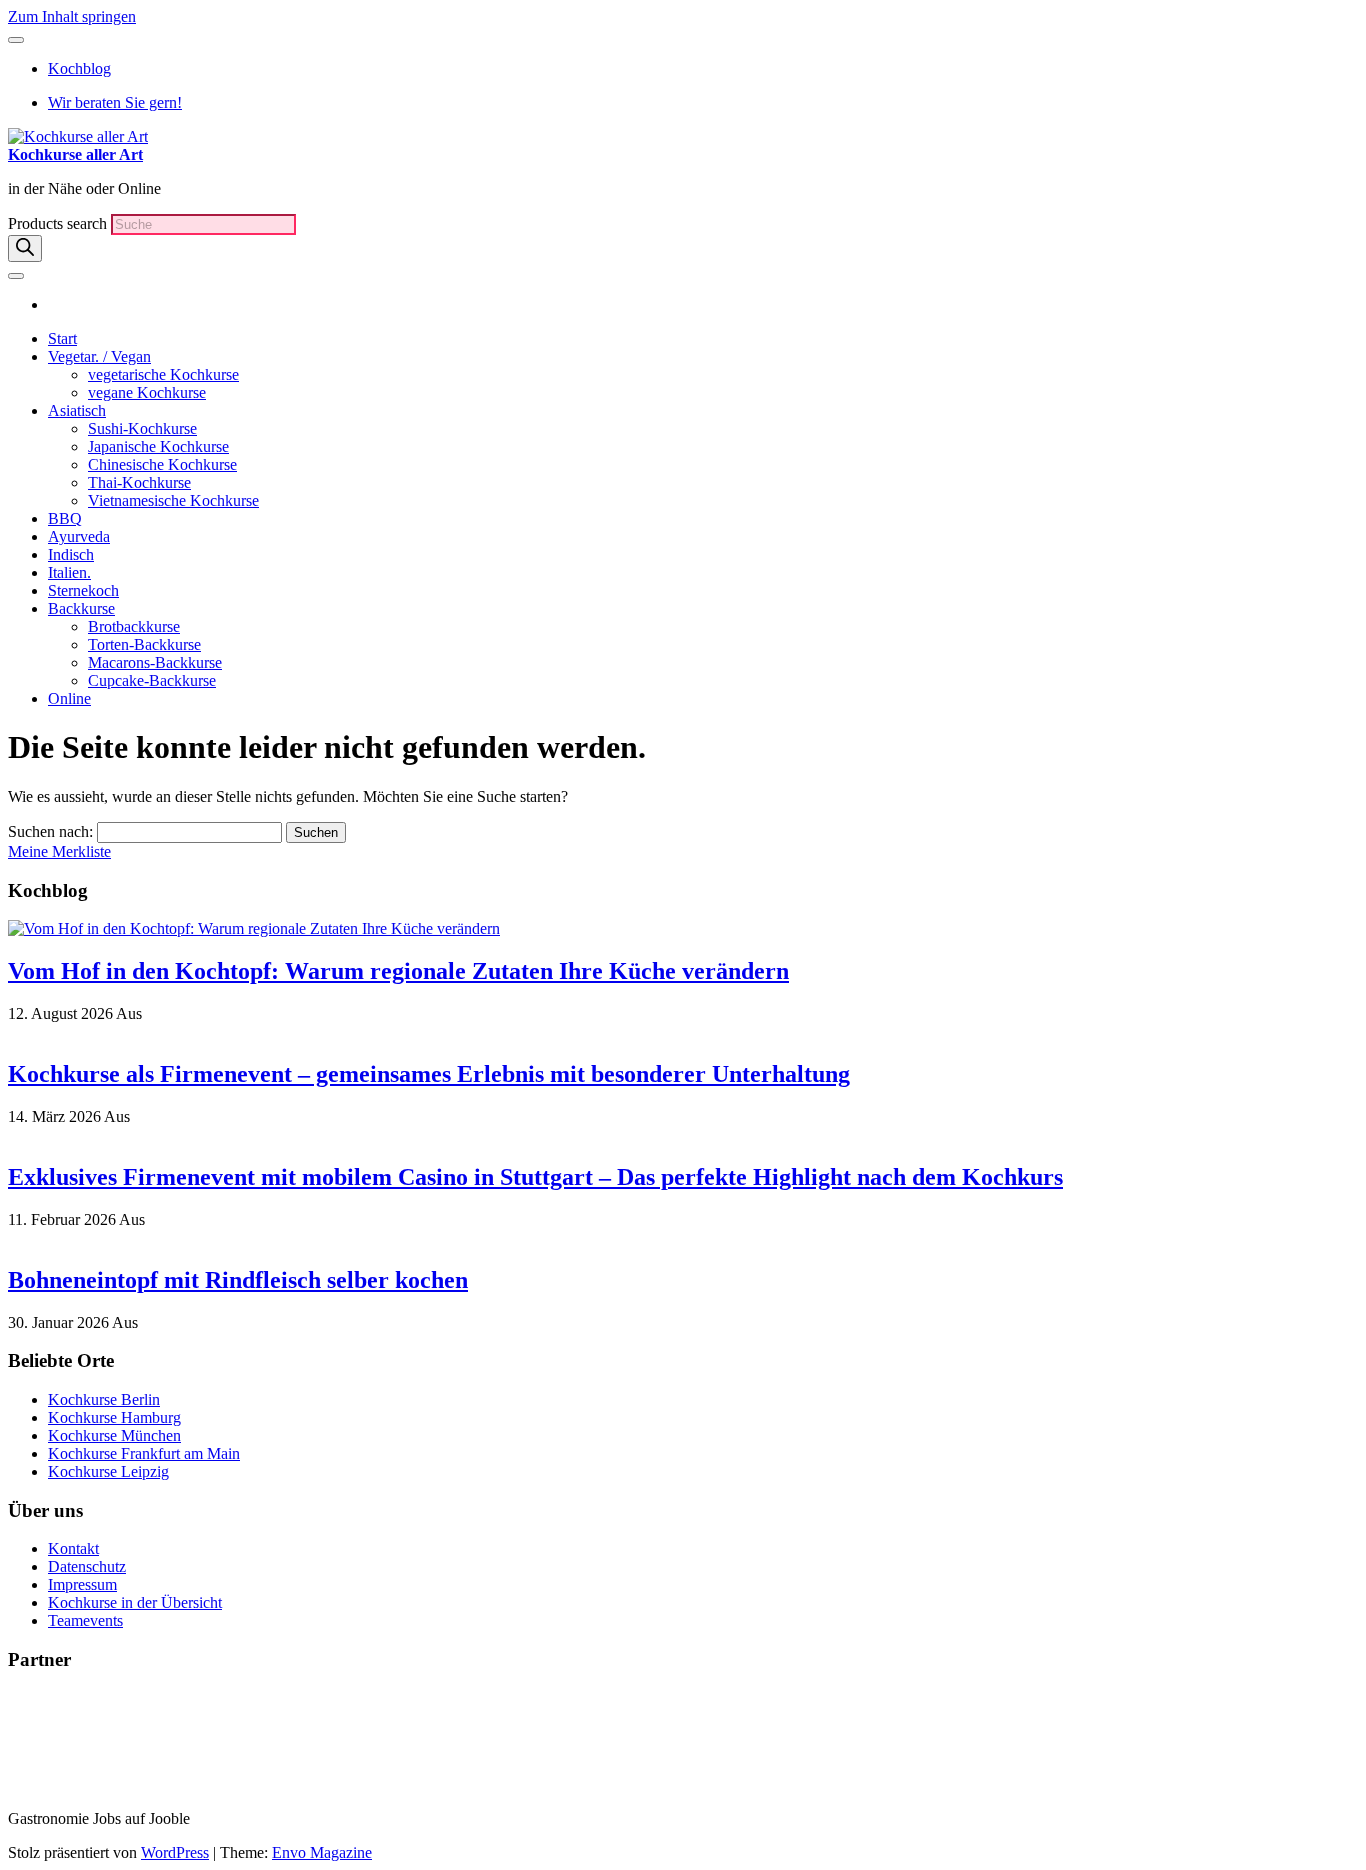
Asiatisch (77, 410)
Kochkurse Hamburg (114, 1417)
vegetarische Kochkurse (163, 374)
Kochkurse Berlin (104, 1399)
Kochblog (79, 68)
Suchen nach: (50, 831)
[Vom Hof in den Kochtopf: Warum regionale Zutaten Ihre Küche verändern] (254, 928)
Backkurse (81, 608)
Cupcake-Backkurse (152, 680)
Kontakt (73, 1548)
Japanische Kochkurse (158, 446)
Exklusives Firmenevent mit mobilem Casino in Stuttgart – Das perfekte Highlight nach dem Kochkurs (535, 1177)
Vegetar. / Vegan (99, 356)
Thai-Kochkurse (139, 482)
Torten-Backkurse (144, 644)
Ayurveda (79, 536)
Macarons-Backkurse (155, 662)
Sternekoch (83, 590)
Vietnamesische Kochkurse (173, 500)
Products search (59, 223)
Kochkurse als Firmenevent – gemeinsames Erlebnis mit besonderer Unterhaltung (429, 1074)
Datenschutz (87, 1566)
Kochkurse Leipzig (108, 1471)
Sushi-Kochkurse (142, 428)
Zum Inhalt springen (72, 16)
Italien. (69, 572)
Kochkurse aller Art (75, 154)
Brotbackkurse (134, 626)
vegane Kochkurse (147, 392)
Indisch (71, 554)
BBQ (65, 518)
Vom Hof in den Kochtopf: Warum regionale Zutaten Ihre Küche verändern (398, 971)
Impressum (82, 1584)
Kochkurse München (114, 1435)
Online (69, 698)
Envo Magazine (322, 1852)
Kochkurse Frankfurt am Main (144, 1453)
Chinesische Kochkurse (162, 464)
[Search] (25, 248)
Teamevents (85, 1620)
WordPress (175, 1852)
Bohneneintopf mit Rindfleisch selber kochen (238, 1280)
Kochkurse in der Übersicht (135, 1602)
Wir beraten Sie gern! (115, 102)
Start (62, 338)
